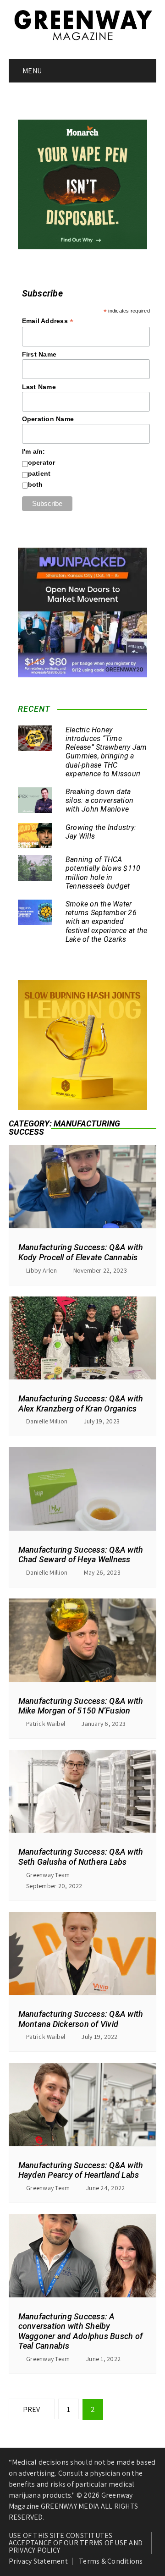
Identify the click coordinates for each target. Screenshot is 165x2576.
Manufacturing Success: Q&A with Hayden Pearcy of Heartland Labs (81, 2170)
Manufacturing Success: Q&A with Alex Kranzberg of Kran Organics (81, 1403)
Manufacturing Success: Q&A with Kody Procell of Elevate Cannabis (81, 1252)
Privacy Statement (38, 2561)
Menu (31, 71)
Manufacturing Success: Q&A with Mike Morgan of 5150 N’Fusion (81, 1706)
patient (39, 473)
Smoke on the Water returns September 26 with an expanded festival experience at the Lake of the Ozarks (107, 922)
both (36, 484)
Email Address (48, 321)
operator (42, 462)
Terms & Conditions (111, 2561)
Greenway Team (48, 1875)
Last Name (39, 387)
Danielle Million (47, 1421)
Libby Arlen (41, 1270)
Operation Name (48, 419)
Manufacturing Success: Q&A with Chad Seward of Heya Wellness (81, 1555)
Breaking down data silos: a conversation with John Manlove (99, 800)
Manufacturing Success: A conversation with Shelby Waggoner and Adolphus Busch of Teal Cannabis (81, 2331)
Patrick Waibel (46, 1724)
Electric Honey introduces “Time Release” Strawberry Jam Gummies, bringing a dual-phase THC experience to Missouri (106, 752)
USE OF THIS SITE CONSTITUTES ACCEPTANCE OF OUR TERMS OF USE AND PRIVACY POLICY (76, 2543)
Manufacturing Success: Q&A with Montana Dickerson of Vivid (81, 2019)
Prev (32, 2409)
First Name (39, 354)
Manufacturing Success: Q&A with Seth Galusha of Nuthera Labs (81, 1857)
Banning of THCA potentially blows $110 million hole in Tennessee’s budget (103, 873)
